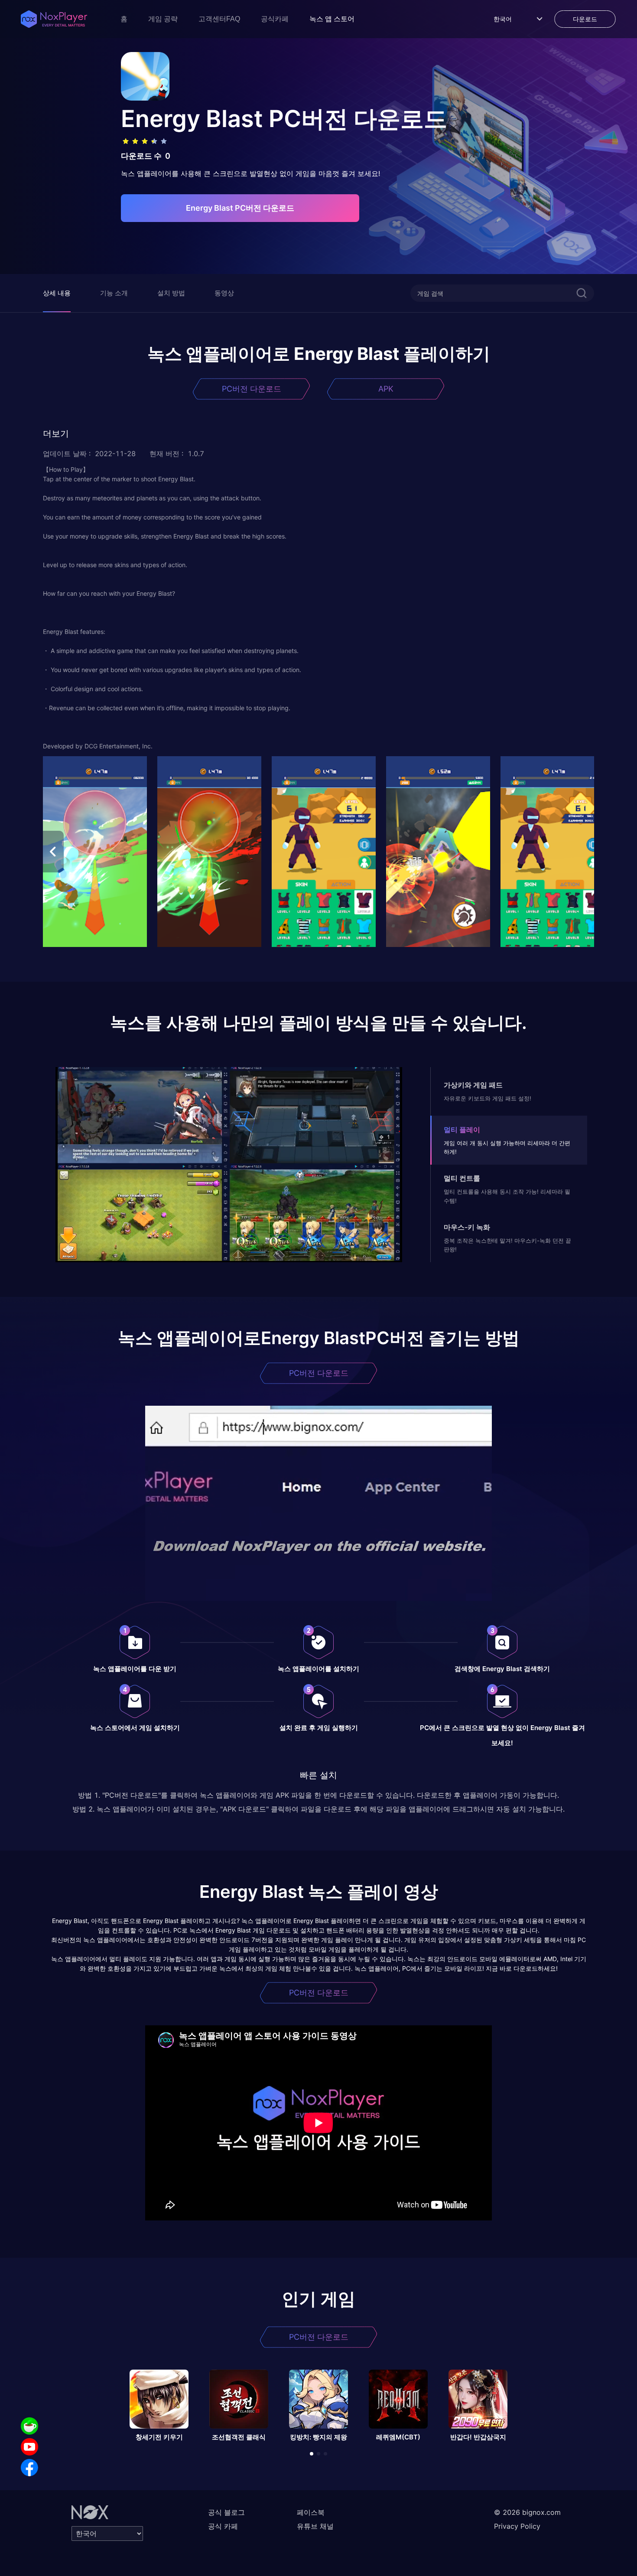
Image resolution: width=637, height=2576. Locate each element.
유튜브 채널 (315, 2526)
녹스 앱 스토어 (332, 19)
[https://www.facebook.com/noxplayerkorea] (29, 2468)
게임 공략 (163, 19)
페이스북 (311, 2512)
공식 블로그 (226, 2512)
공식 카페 (223, 2526)
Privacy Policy (517, 2526)
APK (386, 389)
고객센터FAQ (219, 19)
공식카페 (275, 19)
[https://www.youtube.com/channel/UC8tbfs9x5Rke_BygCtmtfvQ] (29, 2447)
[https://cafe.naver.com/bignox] (29, 2426)
